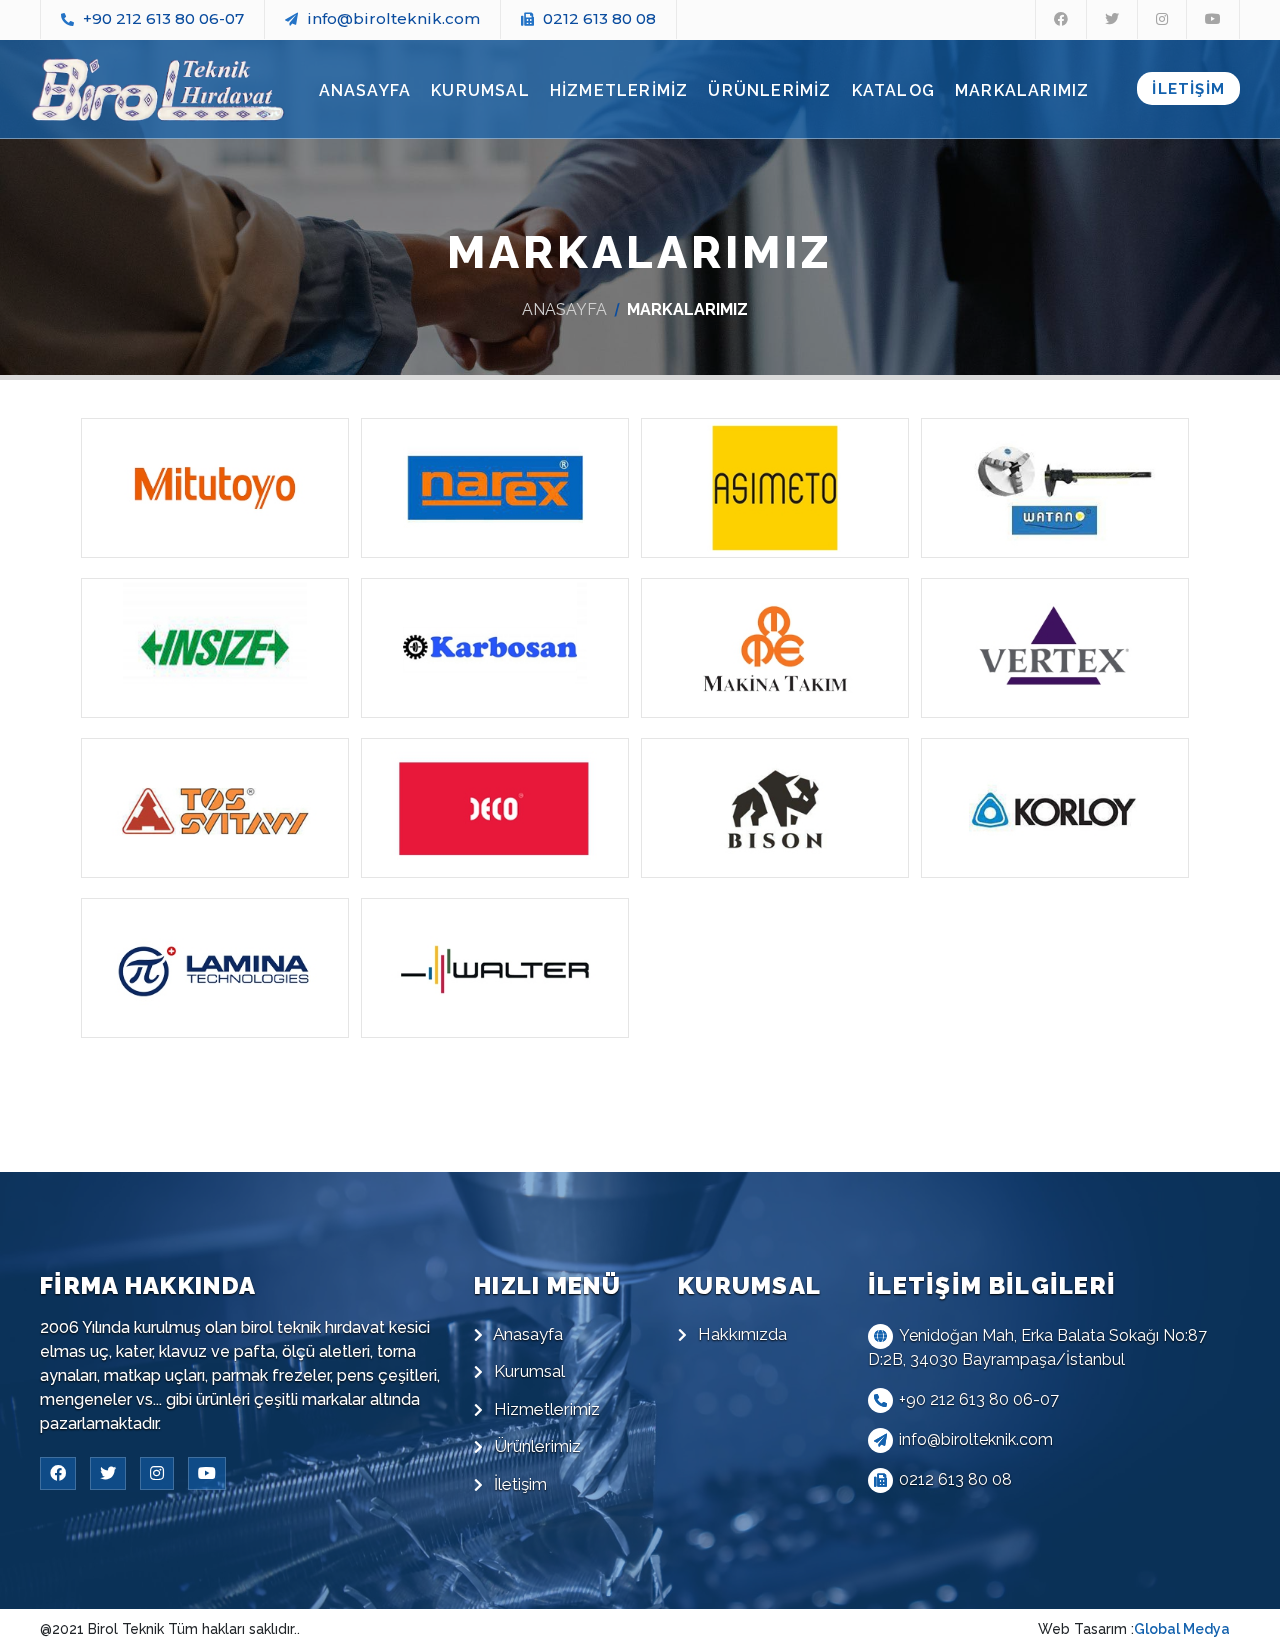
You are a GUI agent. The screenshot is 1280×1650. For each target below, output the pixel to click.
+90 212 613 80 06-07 (163, 18)
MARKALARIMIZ (1022, 90)
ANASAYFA (365, 90)
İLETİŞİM (1188, 89)
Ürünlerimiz (535, 1446)
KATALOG (893, 90)
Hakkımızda (740, 1334)
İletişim (518, 1484)
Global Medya (1182, 1629)
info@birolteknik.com (393, 18)
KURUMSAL (480, 90)
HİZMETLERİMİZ (619, 90)
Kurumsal (527, 1371)
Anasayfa (526, 1334)
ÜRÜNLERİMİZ (769, 90)
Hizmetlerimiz (545, 1409)
